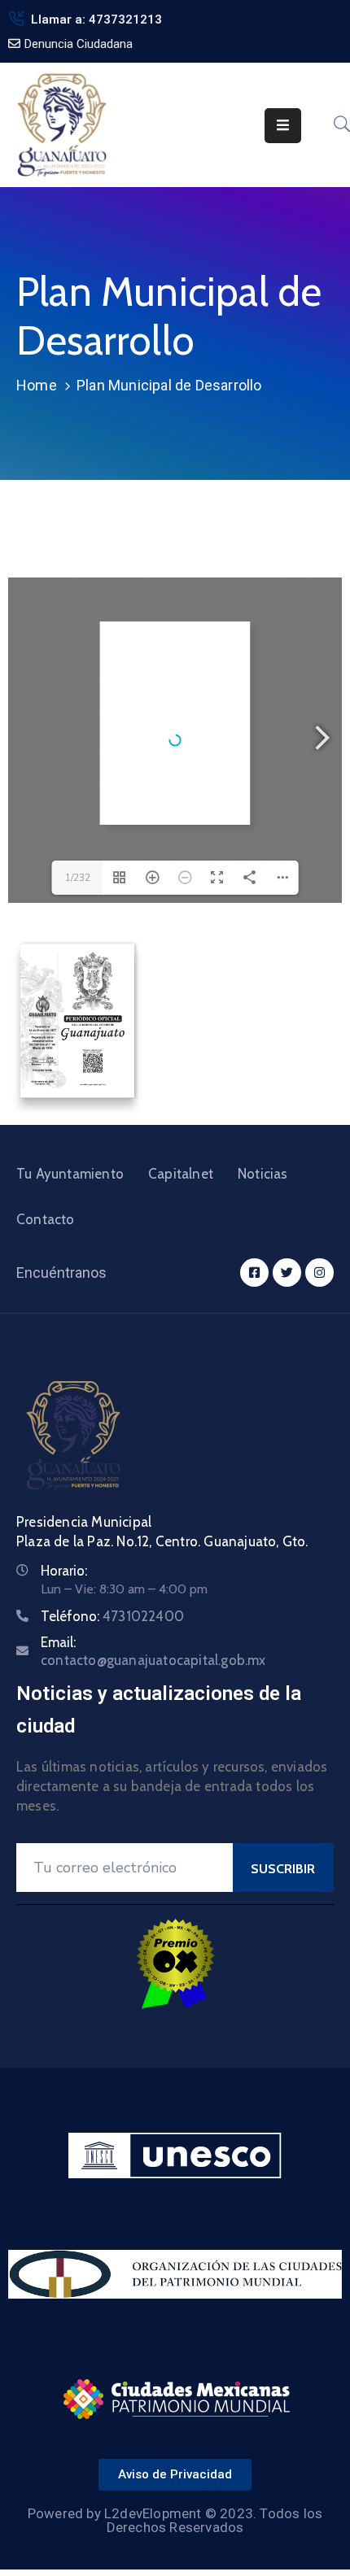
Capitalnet (181, 1174)
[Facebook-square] (254, 1273)
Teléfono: (112, 1616)
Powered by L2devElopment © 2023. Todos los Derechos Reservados (175, 2520)
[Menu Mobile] (283, 126)
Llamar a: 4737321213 (96, 20)
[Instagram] (319, 1273)
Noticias (263, 1174)
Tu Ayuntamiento (70, 1174)
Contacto (46, 1219)
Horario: (64, 1571)
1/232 (78, 878)
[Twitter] (287, 1273)
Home (37, 385)
